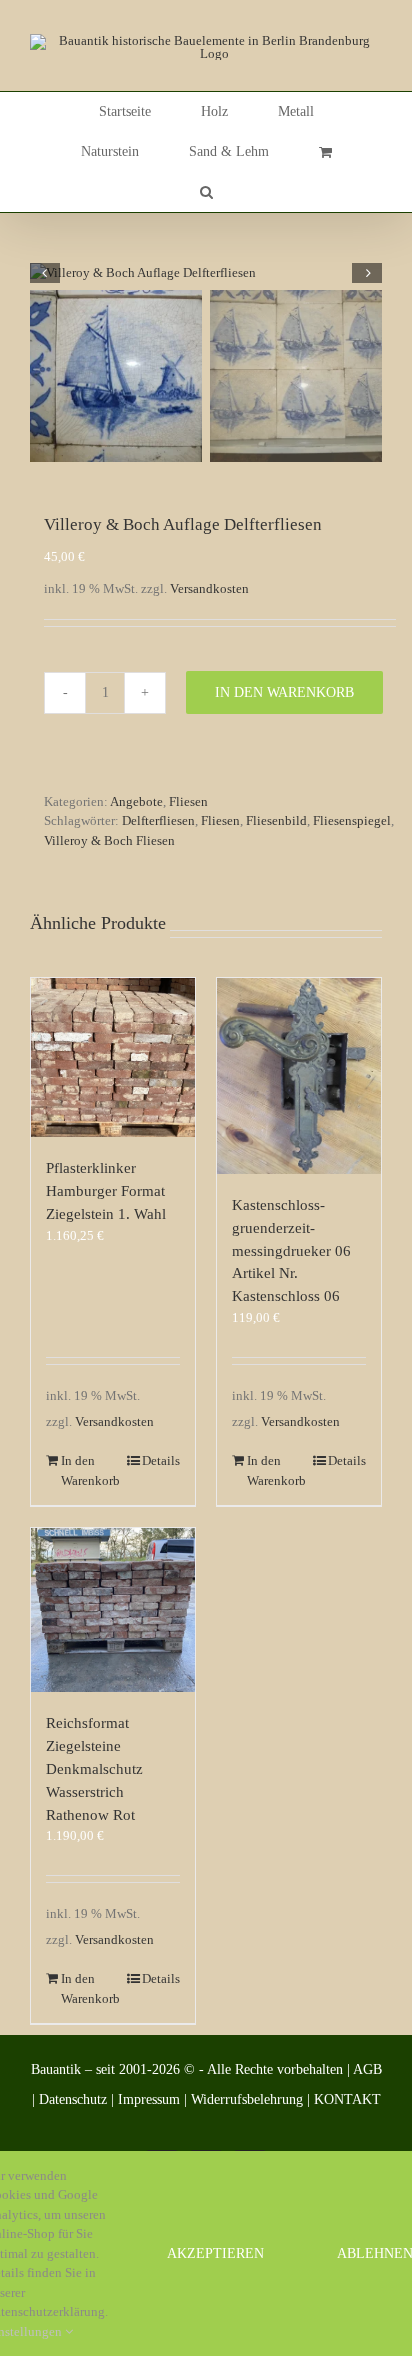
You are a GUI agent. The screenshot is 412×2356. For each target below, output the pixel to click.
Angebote (136, 801)
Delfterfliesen (158, 820)
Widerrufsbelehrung (247, 2099)
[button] (206, 192)
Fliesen (188, 801)
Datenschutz (73, 2099)
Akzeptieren (215, 2253)
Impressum (149, 2099)
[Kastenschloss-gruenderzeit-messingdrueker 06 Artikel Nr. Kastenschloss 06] (299, 1076)
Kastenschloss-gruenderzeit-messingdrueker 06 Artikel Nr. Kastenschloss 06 (291, 1250)
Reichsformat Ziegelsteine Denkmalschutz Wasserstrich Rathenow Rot (94, 1768)
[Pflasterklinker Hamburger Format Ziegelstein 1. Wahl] (113, 1057)
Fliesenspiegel (352, 820)
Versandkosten (209, 588)
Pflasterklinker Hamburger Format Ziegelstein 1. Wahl (106, 1190)
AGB (367, 2069)
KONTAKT (347, 2099)
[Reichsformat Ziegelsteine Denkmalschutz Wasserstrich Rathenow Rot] (113, 1610)
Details (161, 1460)
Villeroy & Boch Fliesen (109, 840)
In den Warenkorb (284, 692)
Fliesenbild (276, 820)
